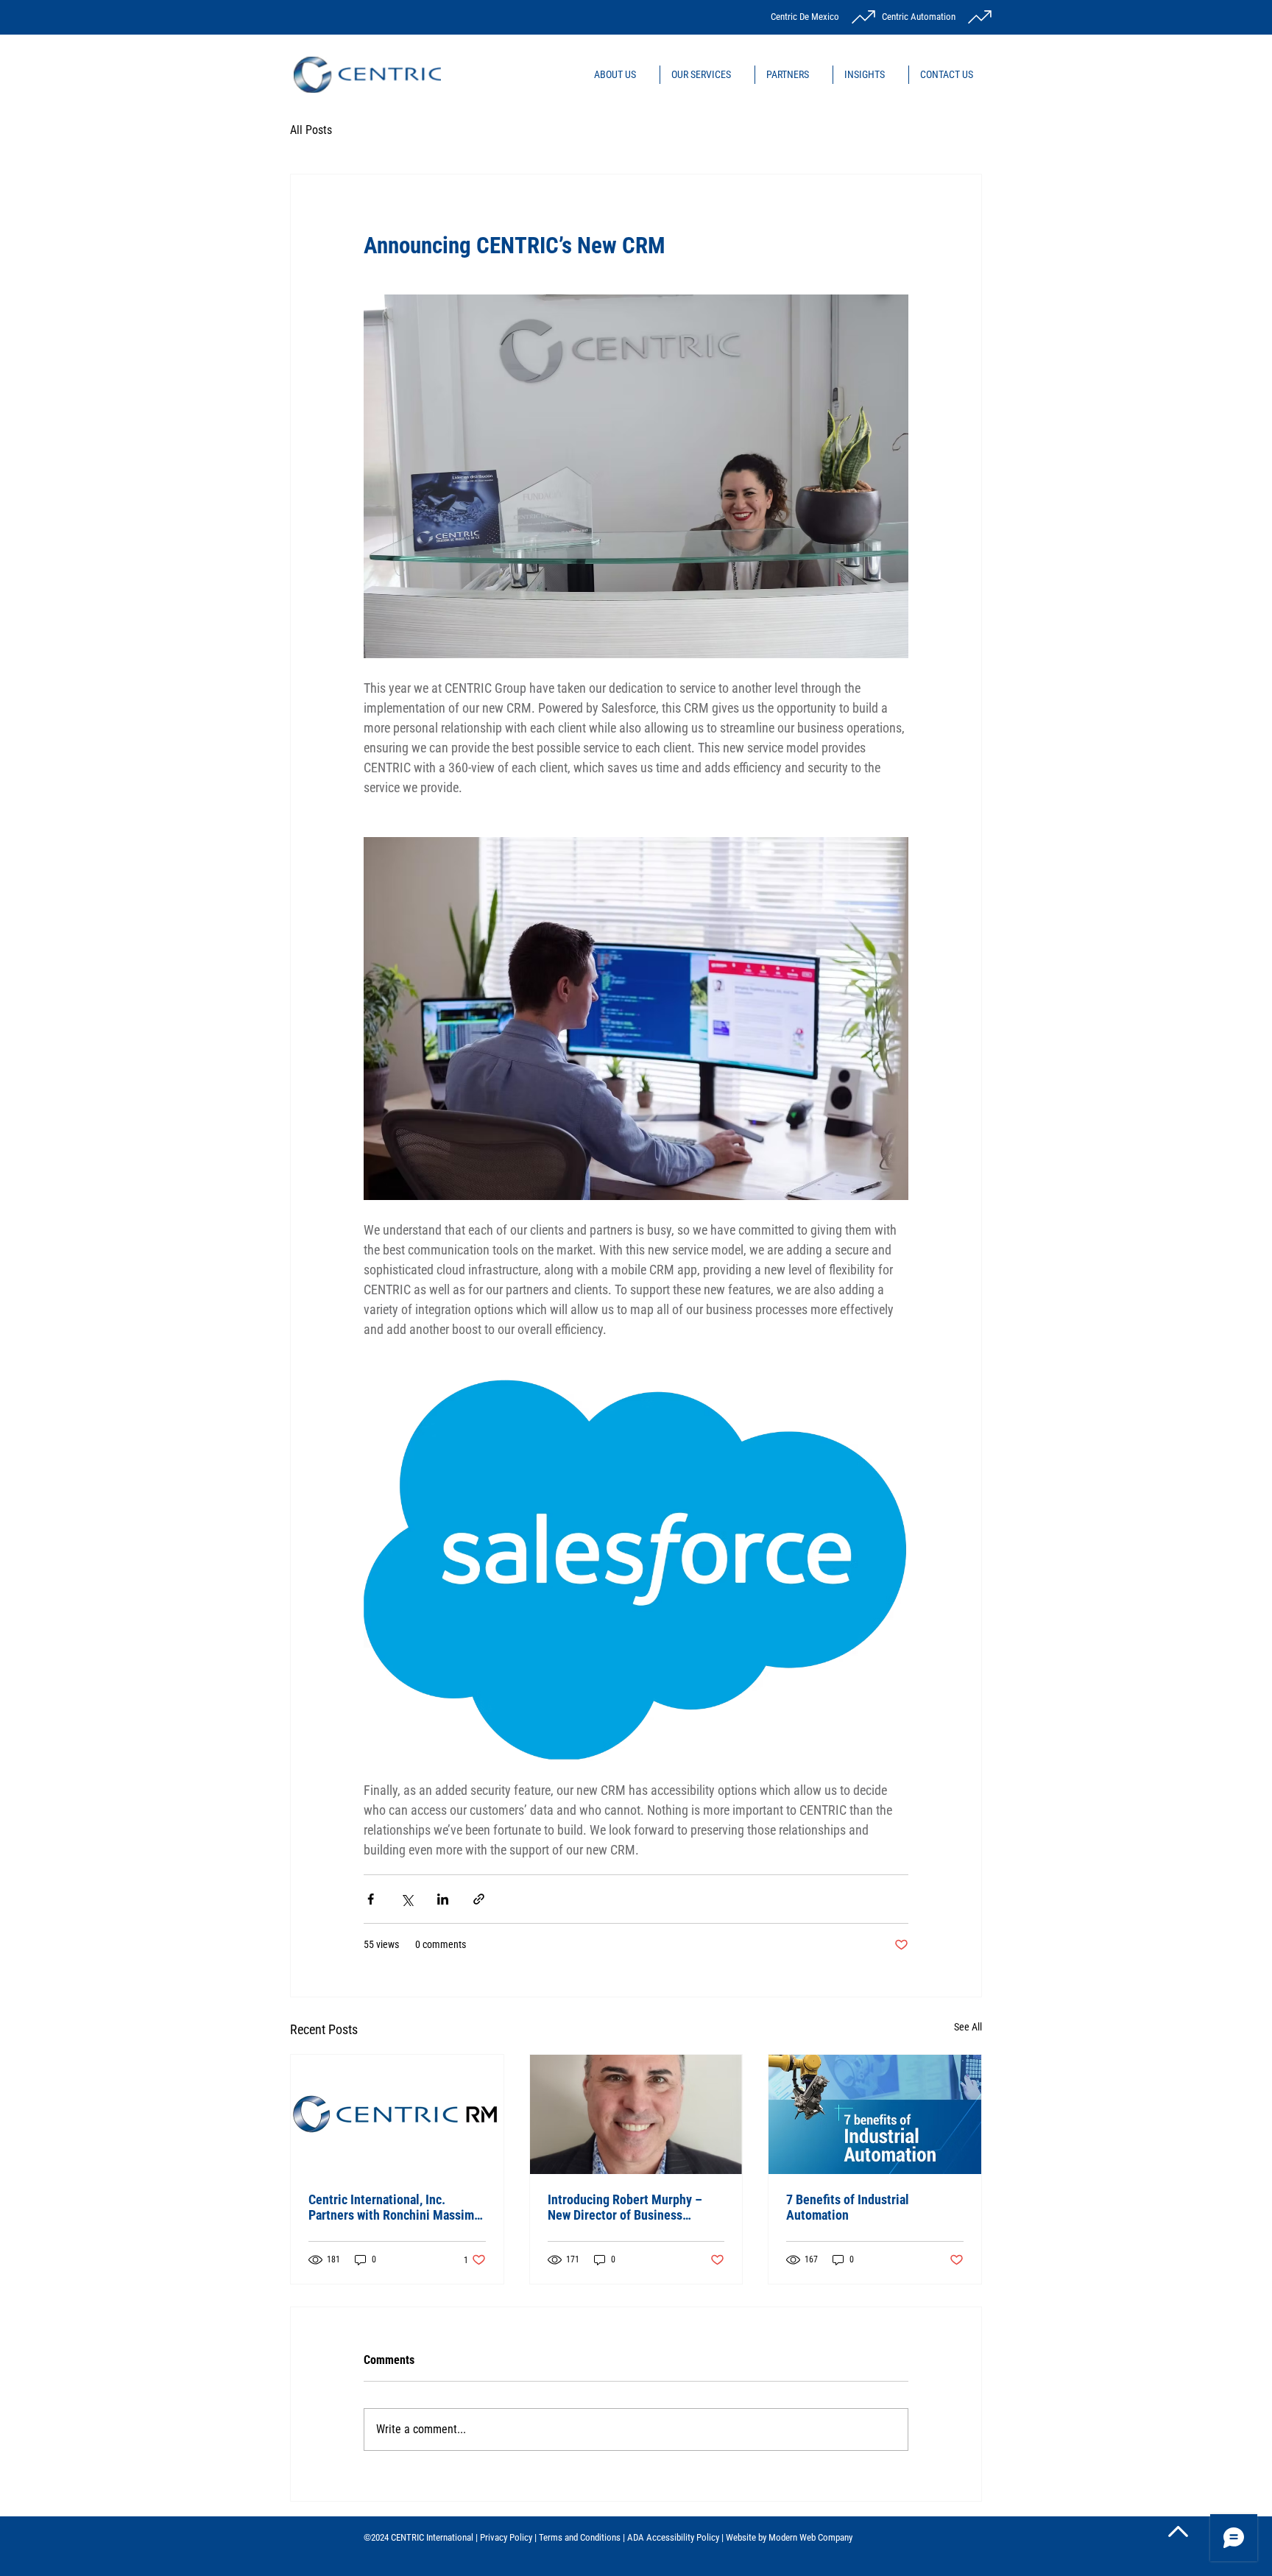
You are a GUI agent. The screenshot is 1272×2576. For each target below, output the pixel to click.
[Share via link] (479, 1899)
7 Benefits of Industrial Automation (848, 2207)
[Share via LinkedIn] (443, 1899)
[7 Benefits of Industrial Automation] (875, 2114)
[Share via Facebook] (371, 1899)
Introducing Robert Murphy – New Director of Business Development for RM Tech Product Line (625, 2207)
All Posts (311, 130)
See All (968, 2027)
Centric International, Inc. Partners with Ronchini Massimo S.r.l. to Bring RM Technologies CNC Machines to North (395, 2207)
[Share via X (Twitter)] (407, 1899)
